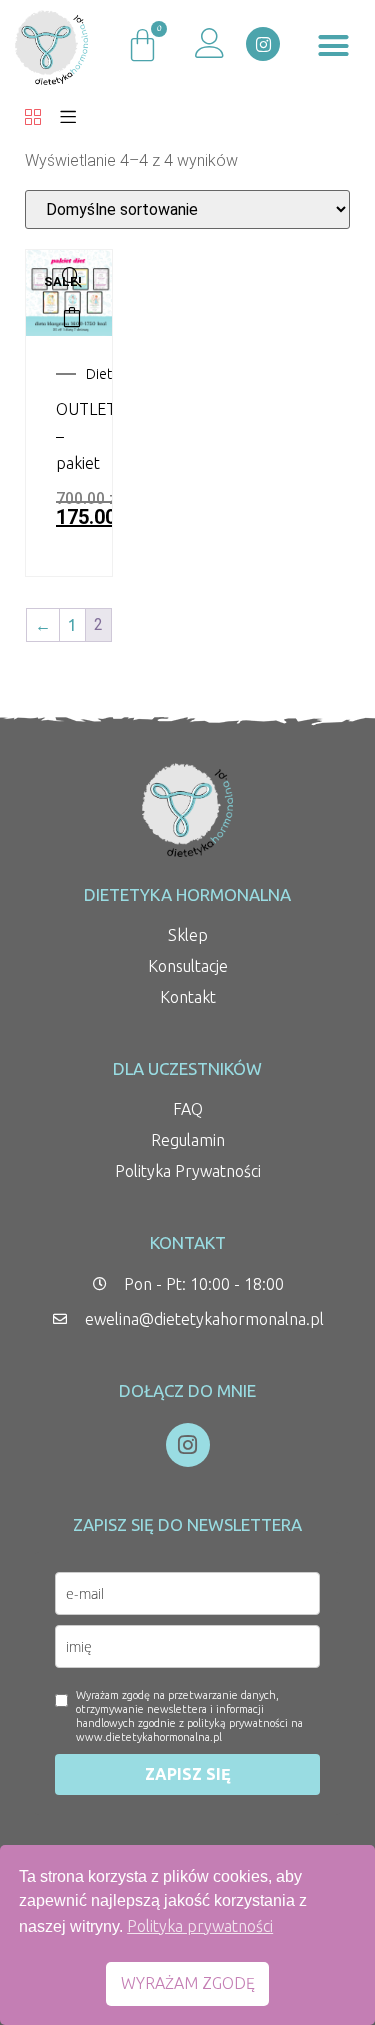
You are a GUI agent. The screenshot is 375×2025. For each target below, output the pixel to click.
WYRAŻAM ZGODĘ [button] (188, 1983)
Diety (102, 374)
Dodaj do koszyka (72, 317)
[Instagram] (263, 44)
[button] (333, 46)
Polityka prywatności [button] (200, 1926)
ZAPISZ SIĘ (188, 1774)
